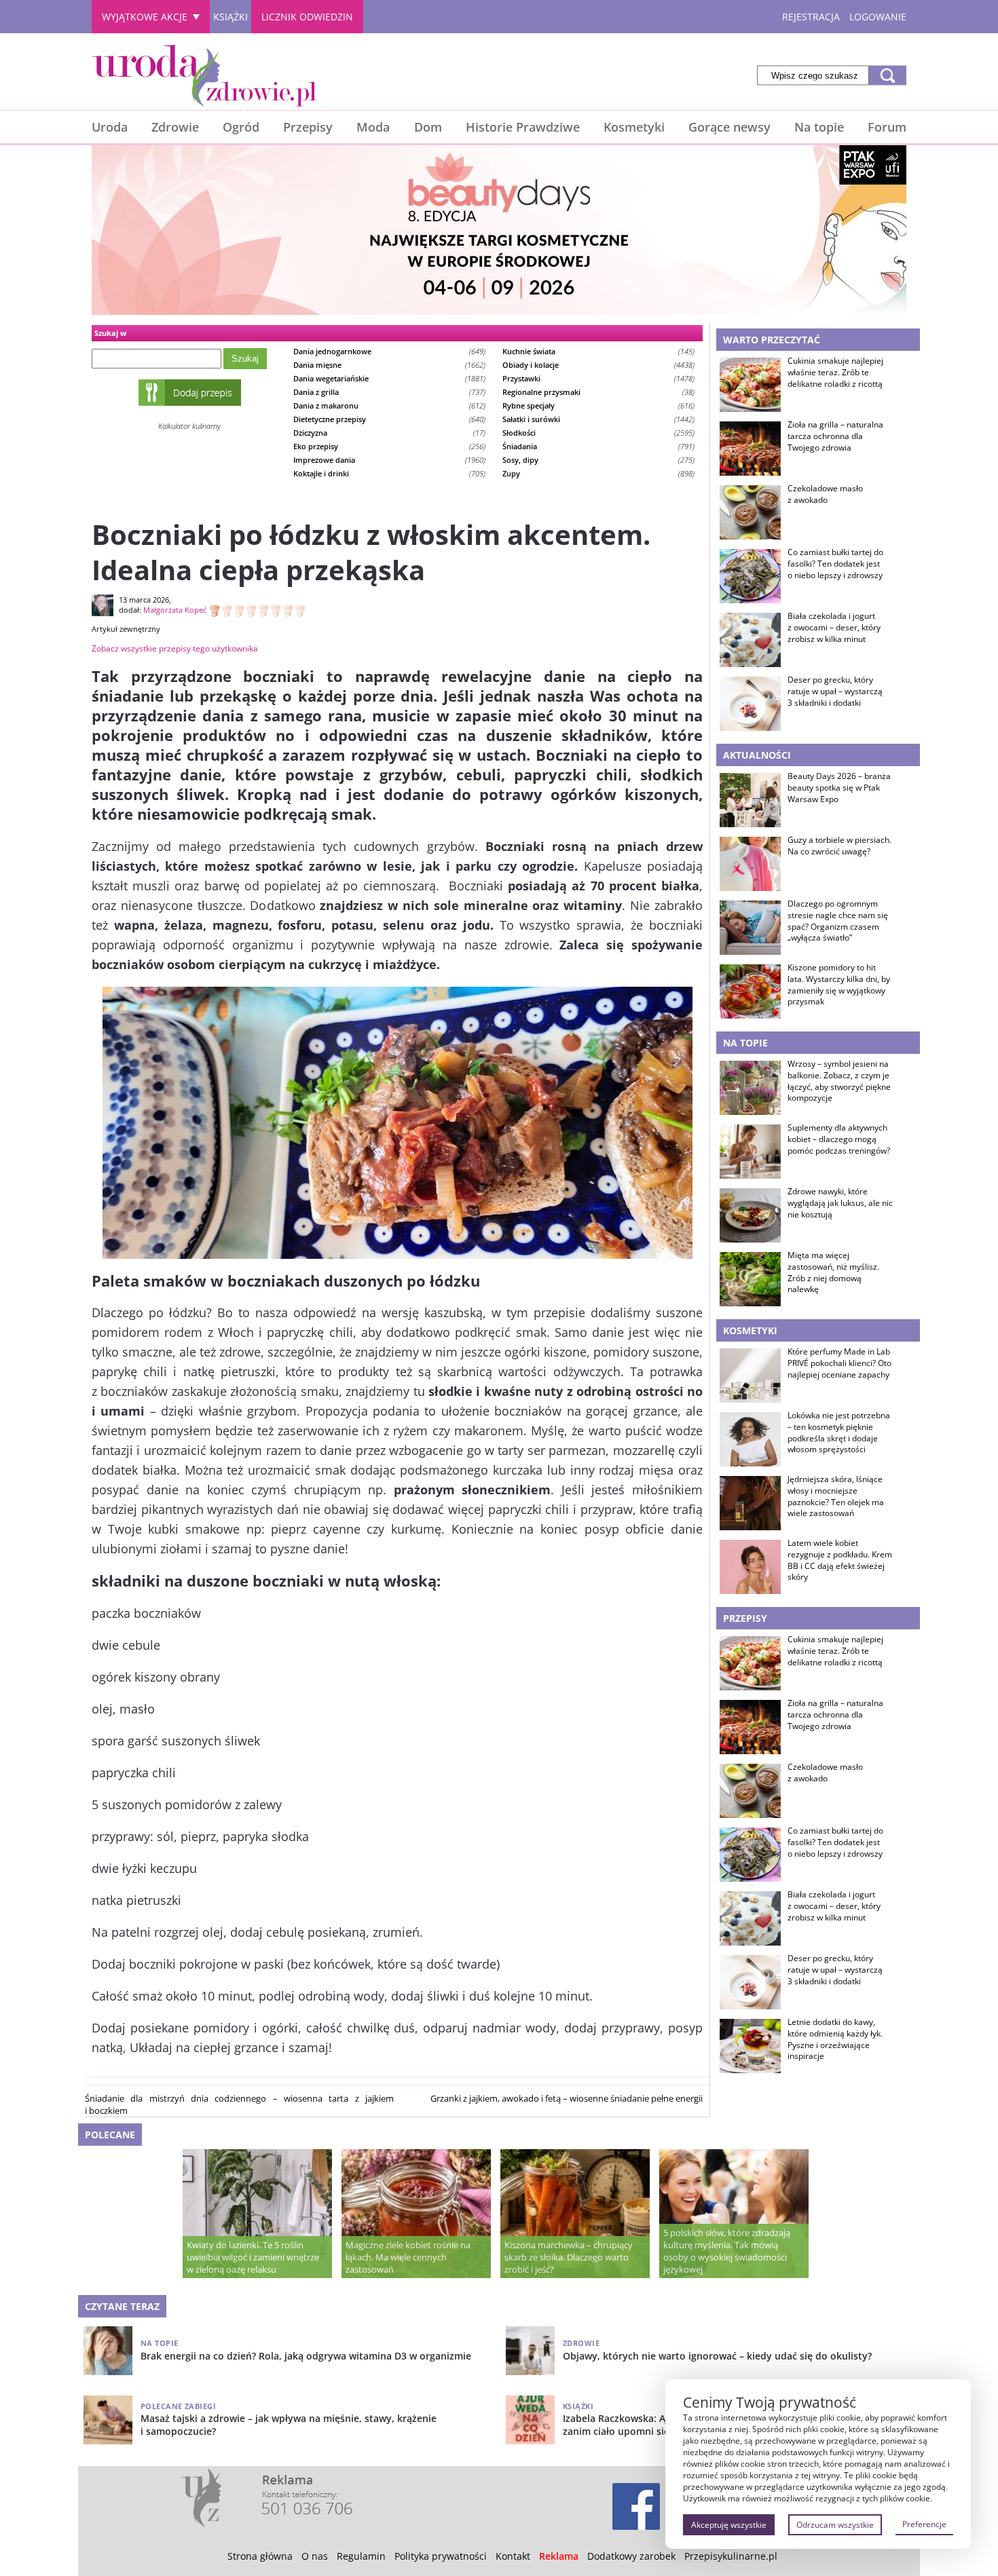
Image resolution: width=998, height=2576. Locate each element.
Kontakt (513, 2556)
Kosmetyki (634, 127)
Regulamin (361, 2556)
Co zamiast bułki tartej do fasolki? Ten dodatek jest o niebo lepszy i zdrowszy (835, 564)
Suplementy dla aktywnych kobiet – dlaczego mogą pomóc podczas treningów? (839, 1139)
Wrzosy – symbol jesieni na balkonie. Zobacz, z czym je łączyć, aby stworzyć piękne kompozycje (839, 1081)
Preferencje (924, 2524)
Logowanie (878, 17)
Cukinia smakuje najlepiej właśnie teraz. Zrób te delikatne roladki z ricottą (835, 373)
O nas (315, 2556)
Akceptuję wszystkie (729, 2525)
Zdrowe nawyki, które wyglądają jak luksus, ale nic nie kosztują (840, 1203)
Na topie (819, 127)
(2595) (598, 433)
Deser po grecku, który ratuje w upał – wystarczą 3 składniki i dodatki (835, 692)
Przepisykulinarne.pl (731, 2556)
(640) (389, 419)
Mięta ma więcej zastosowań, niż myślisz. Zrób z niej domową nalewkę (833, 1272)
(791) (598, 446)
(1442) (598, 419)
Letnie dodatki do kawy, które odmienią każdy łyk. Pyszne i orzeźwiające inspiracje (835, 2039)
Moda (373, 127)
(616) (598, 405)
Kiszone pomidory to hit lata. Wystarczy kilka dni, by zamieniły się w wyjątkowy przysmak (839, 985)
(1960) (389, 460)
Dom (428, 127)
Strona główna (260, 2556)
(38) (598, 392)
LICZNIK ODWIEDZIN (307, 17)
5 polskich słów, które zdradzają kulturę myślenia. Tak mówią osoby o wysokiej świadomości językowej (727, 2251)
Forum (887, 127)
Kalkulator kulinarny (189, 426)
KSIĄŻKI (230, 17)
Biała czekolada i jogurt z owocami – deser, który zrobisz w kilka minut (834, 628)
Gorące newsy (729, 127)
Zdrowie (175, 127)
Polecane (110, 2135)
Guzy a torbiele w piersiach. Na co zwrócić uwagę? (839, 846)
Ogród (241, 127)
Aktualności (757, 755)
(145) (598, 351)
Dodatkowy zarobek (631, 2556)
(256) (389, 446)
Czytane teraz (122, 2306)
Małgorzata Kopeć (175, 610)
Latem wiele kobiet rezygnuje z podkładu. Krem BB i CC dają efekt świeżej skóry (840, 1560)
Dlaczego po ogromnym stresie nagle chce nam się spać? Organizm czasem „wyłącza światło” (838, 921)
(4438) (598, 365)
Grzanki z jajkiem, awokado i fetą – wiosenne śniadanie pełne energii (567, 2098)
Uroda (110, 127)
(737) (389, 392)
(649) (389, 351)
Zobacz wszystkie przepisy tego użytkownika (175, 648)
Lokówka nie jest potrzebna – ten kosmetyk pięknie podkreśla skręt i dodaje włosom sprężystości (839, 1433)
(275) (598, 460)
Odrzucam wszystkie (835, 2525)
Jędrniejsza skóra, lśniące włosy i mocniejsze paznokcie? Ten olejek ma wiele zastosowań (836, 1496)
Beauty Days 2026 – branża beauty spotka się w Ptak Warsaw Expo (839, 788)
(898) (598, 473)
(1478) (598, 378)
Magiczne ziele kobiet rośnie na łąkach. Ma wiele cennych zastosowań (408, 2257)
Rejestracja (811, 17)
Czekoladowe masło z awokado (825, 494)
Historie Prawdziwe (523, 127)
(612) (389, 405)
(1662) (389, 365)
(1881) (389, 378)
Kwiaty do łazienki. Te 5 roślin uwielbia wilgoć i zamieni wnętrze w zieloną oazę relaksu (253, 2257)
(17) (389, 433)
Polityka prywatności (441, 2556)
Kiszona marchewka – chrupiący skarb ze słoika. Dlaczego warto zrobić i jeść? (569, 2257)
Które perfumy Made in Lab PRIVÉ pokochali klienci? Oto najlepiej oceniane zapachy (839, 1363)
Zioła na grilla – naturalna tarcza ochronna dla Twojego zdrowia (835, 436)
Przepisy (308, 127)
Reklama (559, 2556)
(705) (389, 473)
